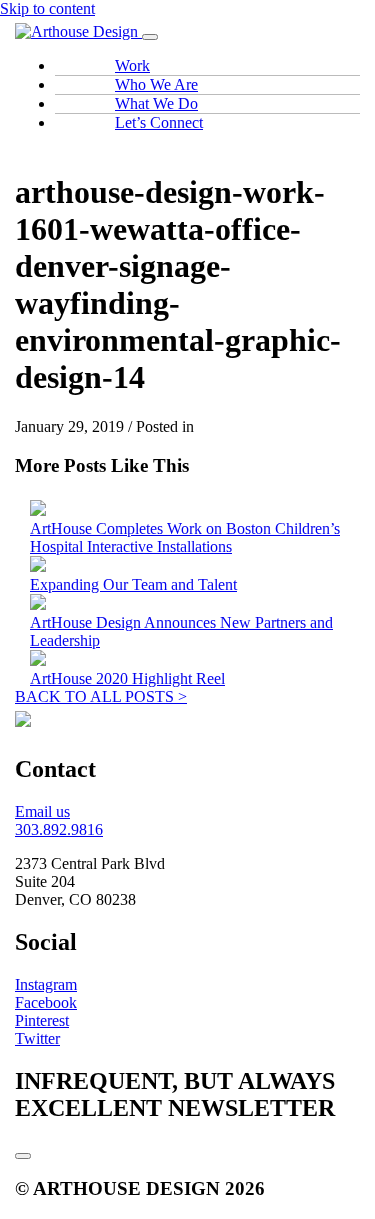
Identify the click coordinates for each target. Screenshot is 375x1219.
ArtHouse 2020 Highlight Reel (127, 678)
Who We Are (156, 84)
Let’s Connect (159, 122)
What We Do (156, 103)
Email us (42, 811)
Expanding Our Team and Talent (133, 584)
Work (132, 65)
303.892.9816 (59, 829)
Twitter (37, 1038)
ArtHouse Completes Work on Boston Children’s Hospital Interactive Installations (185, 537)
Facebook (46, 1002)
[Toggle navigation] (150, 37)
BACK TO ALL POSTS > (101, 696)
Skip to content (47, 8)
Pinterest (42, 1020)
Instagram (46, 984)
